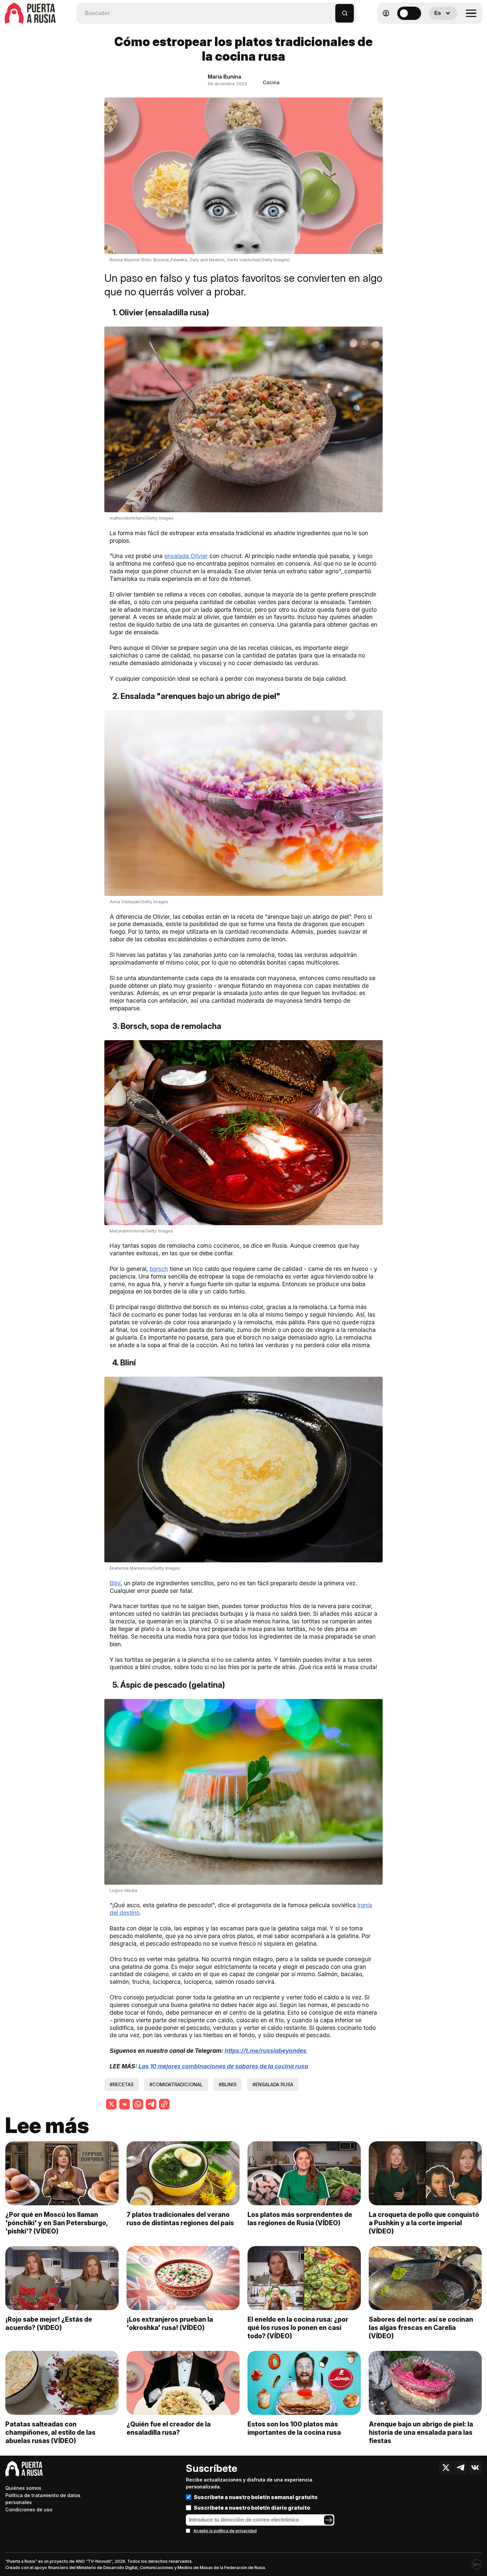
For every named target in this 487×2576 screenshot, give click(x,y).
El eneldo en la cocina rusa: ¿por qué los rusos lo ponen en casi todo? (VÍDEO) (298, 2328)
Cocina (271, 82)
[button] (330, 10)
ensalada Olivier (186, 556)
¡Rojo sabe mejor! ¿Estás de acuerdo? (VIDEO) (49, 2324)
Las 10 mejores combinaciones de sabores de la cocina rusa (223, 2066)
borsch (159, 1269)
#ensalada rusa (273, 2084)
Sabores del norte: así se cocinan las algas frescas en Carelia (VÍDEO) (421, 2328)
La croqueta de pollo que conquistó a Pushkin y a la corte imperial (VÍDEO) (424, 2223)
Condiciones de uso (29, 2510)
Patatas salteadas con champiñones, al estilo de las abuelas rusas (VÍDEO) (50, 2432)
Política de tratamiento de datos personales (43, 2499)
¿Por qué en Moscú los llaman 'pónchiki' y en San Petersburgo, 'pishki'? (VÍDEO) (56, 2223)
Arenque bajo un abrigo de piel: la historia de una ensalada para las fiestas (421, 2432)
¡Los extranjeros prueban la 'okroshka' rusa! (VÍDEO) (170, 2324)
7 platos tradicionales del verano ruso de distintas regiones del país (180, 2219)
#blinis (228, 2084)
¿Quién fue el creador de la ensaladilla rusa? (169, 2428)
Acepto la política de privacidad (225, 2531)
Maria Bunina (224, 77)
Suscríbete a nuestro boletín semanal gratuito (256, 2497)
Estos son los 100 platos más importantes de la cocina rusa (294, 2428)
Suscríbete (212, 2468)
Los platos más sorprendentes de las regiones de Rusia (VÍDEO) (300, 2219)
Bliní (115, 1583)
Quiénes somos (23, 2488)
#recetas (122, 2084)
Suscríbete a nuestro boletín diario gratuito (252, 2508)
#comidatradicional (176, 2084)
